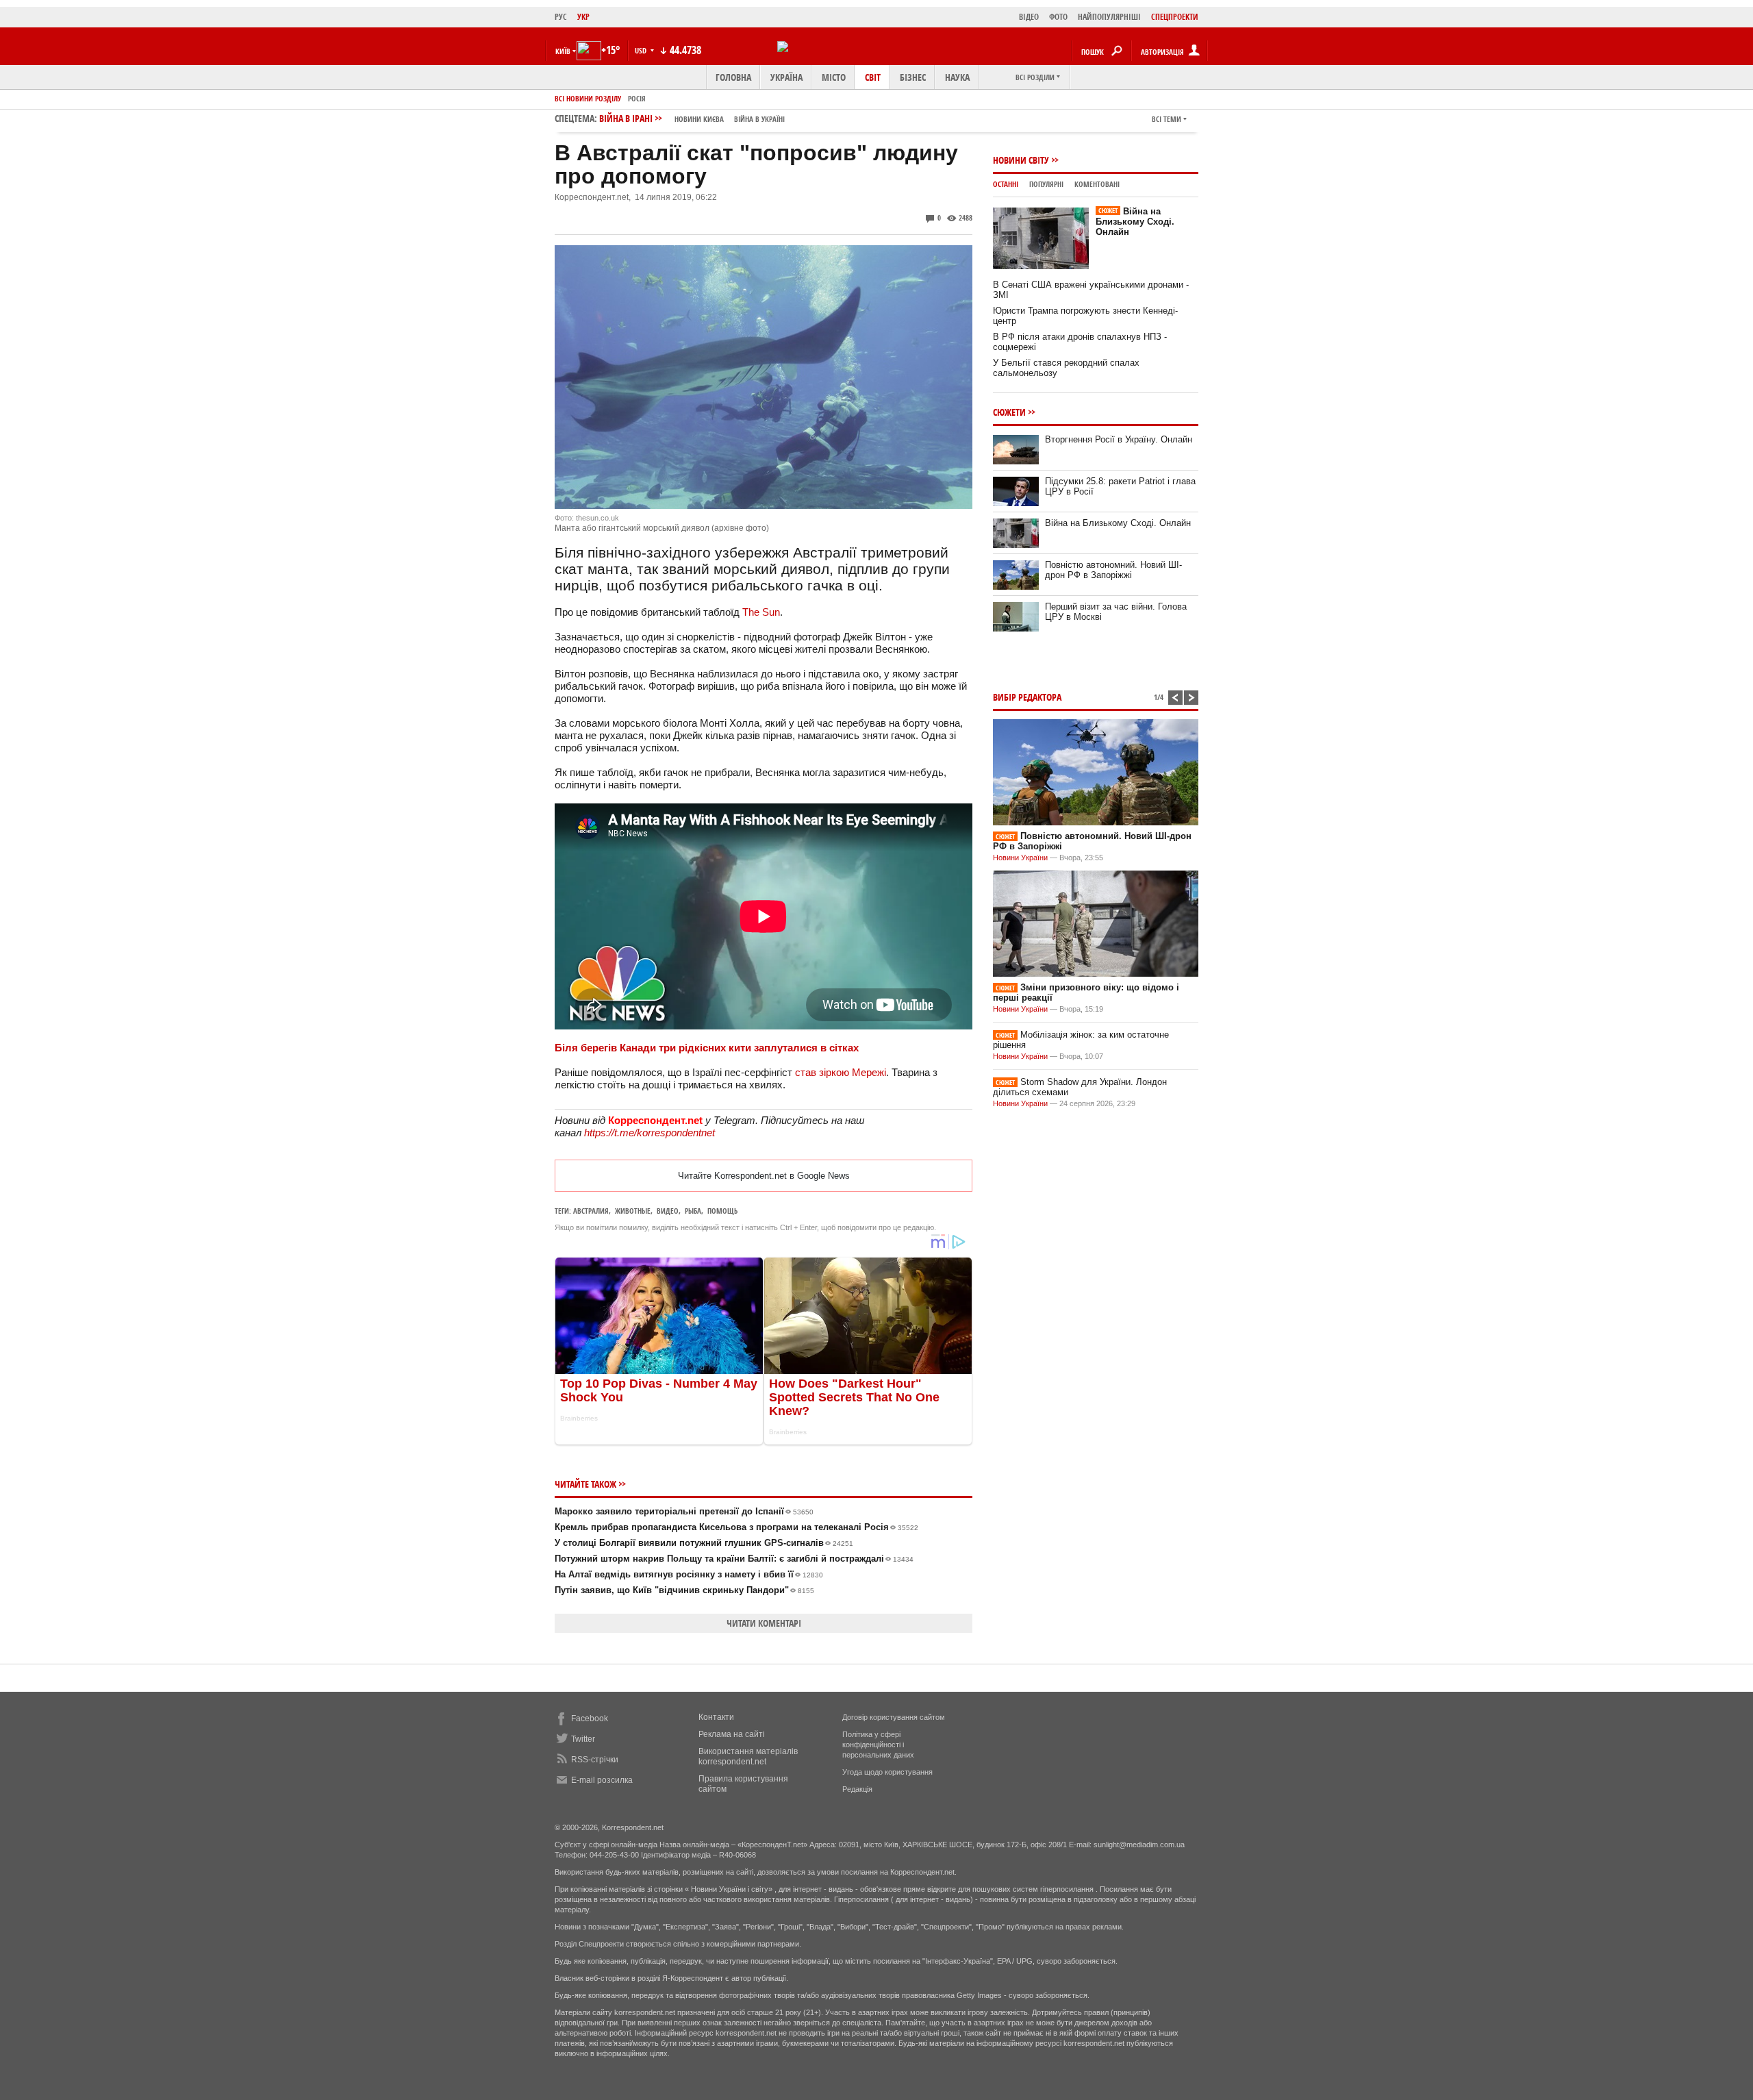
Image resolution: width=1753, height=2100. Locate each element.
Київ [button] (563, 51)
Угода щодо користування (887, 1772)
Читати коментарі (764, 1623)
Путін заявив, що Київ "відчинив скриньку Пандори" (684, 1590)
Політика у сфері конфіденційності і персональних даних (878, 1745)
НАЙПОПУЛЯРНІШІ (1109, 17)
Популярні (1046, 184)
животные (633, 1211)
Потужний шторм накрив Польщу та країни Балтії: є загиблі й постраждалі (734, 1559)
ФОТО (1058, 17)
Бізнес (913, 77)
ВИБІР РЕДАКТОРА (1027, 697)
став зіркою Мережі (841, 1072)
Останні (1006, 184)
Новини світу (1021, 160)
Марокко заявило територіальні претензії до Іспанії (684, 1511)
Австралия (591, 1211)
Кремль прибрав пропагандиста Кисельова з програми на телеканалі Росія (736, 1527)
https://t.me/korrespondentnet (650, 1133)
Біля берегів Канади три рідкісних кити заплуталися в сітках (707, 1048)
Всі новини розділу (588, 98)
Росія (637, 98)
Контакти (716, 1717)
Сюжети (1009, 412)
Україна (786, 77)
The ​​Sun (761, 612)
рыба (693, 1211)
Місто (834, 77)
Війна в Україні (759, 119)
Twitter (583, 1739)
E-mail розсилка (602, 1780)
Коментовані (1097, 184)
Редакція (857, 1789)
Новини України (1020, 858)
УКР (583, 17)
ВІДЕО (1029, 17)
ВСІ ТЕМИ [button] (1166, 119)
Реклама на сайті (732, 1734)
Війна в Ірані (692, 118)
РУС (561, 17)
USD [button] (642, 50)
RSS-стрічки (595, 1760)
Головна (733, 77)
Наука (957, 77)
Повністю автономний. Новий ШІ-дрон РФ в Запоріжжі (1113, 570)
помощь (722, 1211)
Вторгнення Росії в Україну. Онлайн (1119, 439)
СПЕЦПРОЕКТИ (1175, 17)
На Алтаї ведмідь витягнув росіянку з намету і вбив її (689, 1574)
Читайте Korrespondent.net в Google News (764, 1176)
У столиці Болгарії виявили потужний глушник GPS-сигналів (704, 1543)
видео (668, 1211)
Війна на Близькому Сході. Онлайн (1135, 222)
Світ (873, 77)
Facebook (590, 1718)
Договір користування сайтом (894, 1717)
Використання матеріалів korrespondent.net (748, 1757)
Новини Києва (699, 119)
